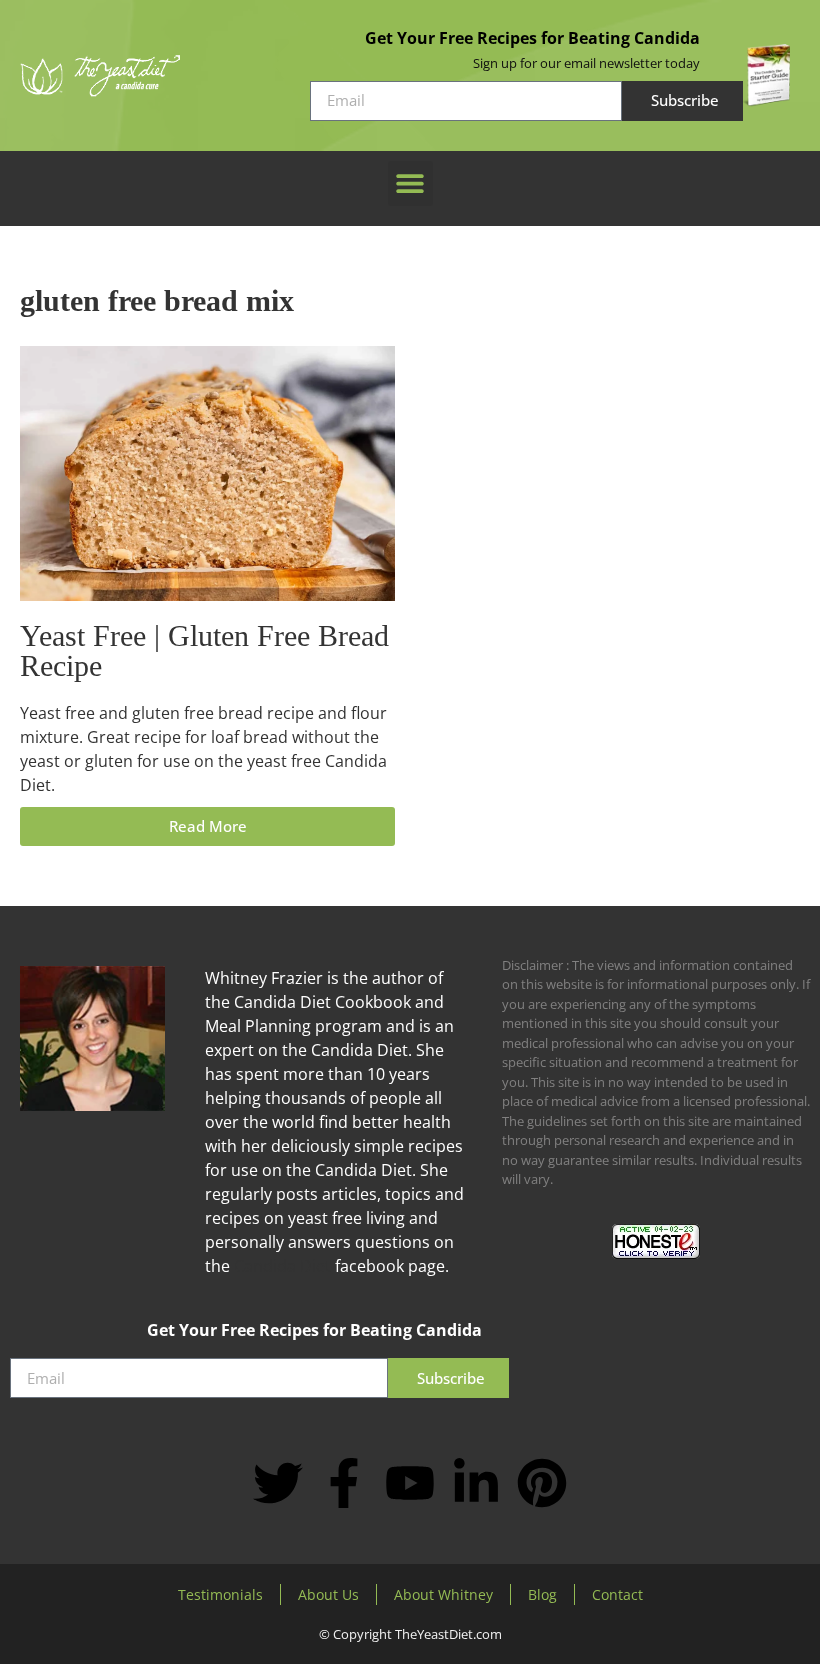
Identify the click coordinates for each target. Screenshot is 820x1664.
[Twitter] (278, 1483)
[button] (410, 183)
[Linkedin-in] (476, 1483)
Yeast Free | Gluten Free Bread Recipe (204, 650)
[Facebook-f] (344, 1483)
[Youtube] (410, 1483)
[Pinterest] (542, 1483)
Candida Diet (282, 1266)
